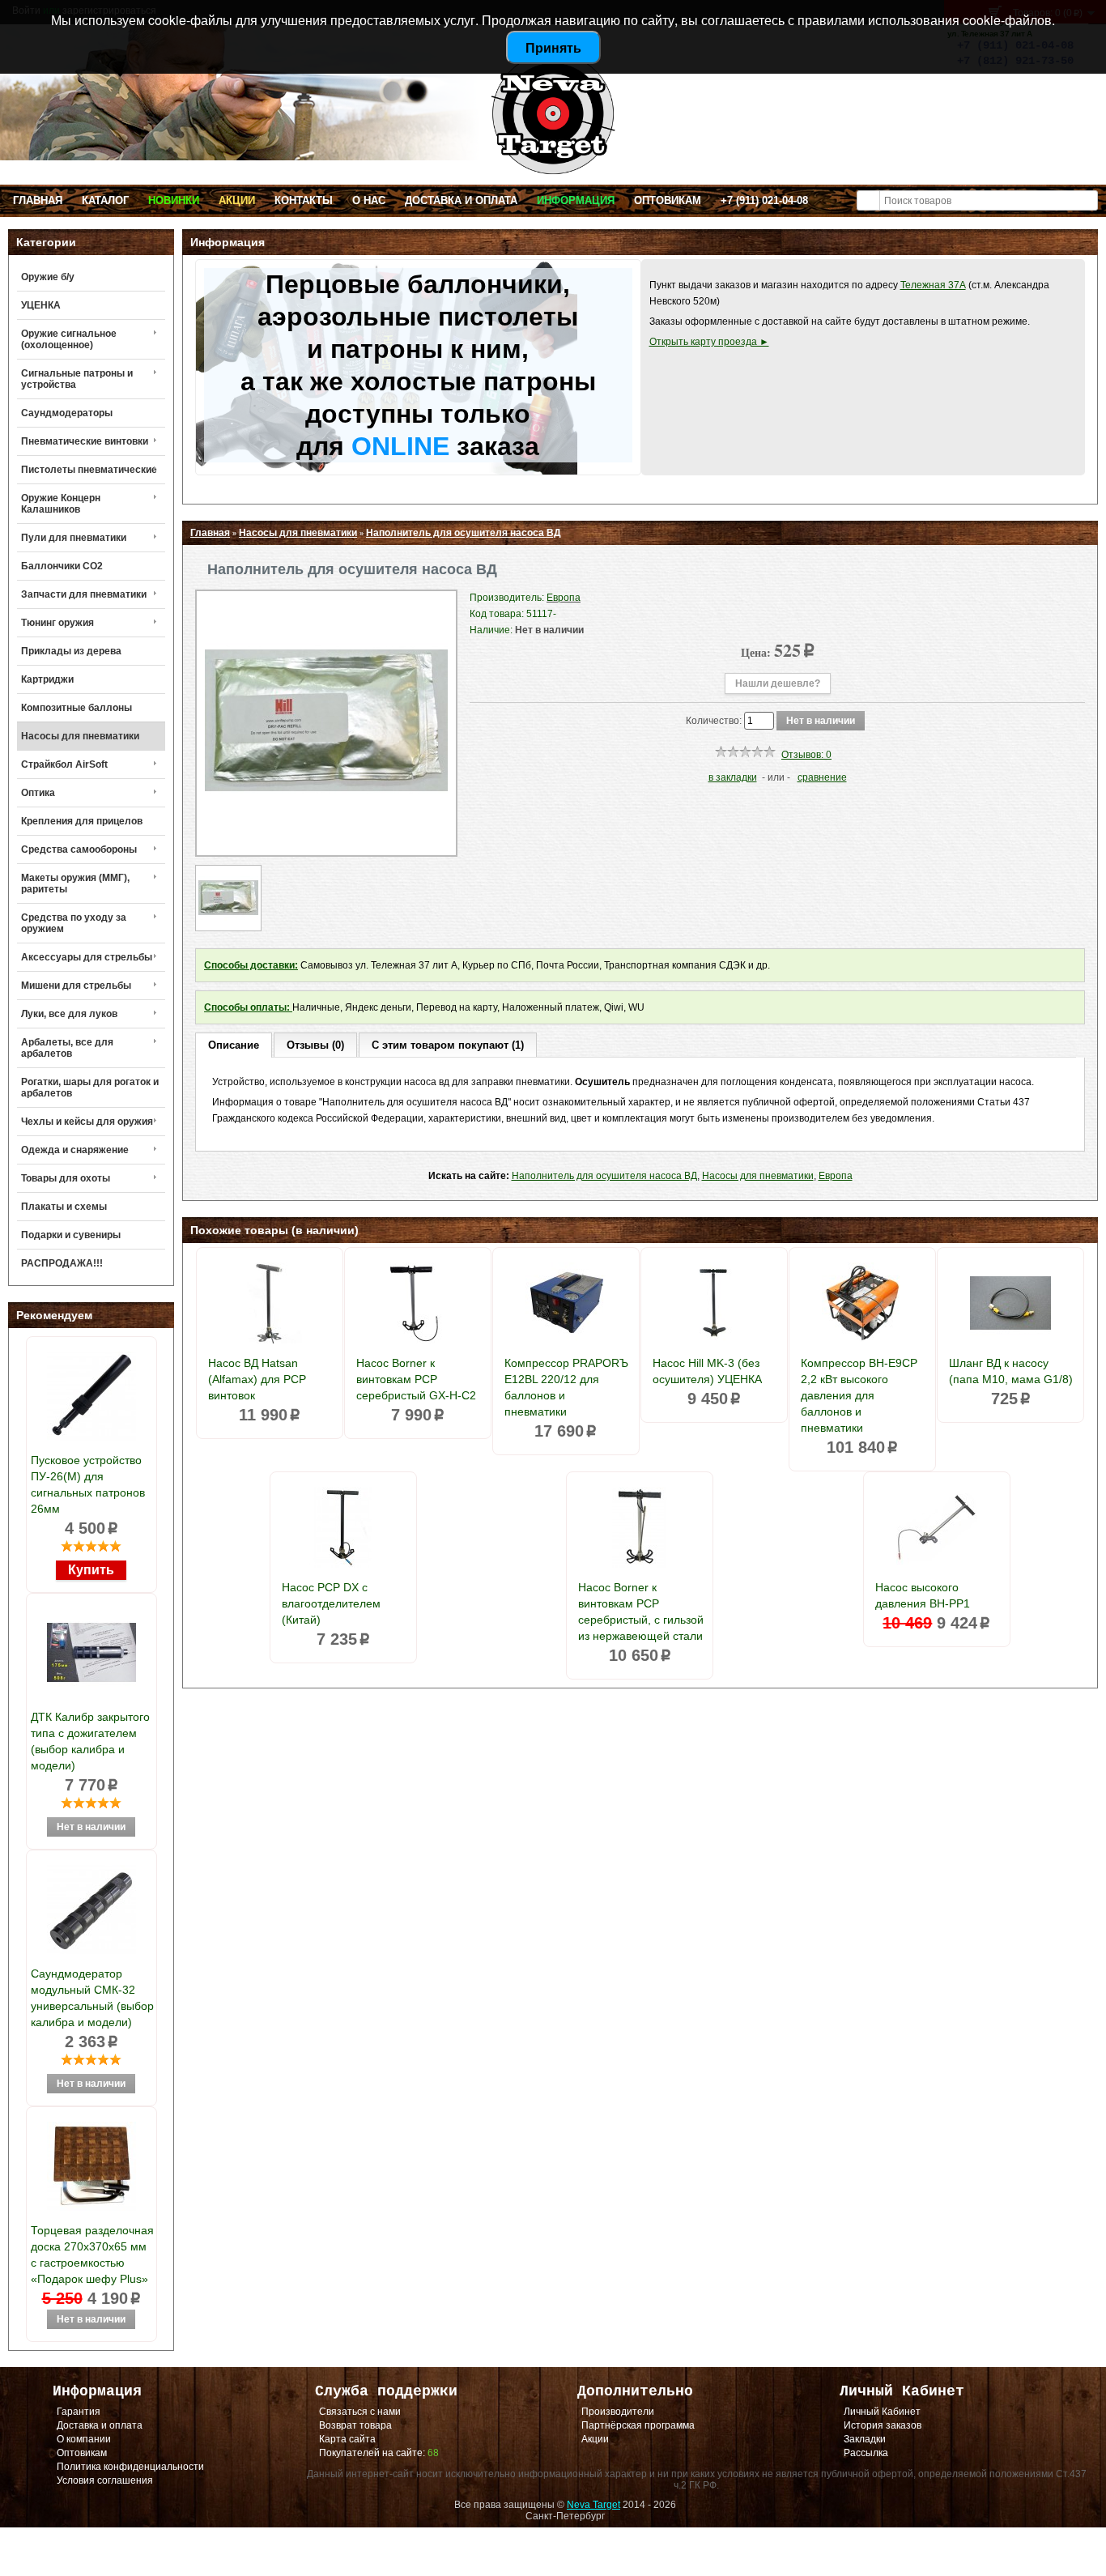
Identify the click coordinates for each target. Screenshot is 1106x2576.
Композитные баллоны (77, 708)
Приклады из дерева (71, 651)
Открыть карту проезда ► (709, 342)
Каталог (105, 200)
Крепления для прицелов (82, 821)
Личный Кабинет (882, 2412)
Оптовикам (668, 200)
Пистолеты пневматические (89, 470)
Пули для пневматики (74, 538)
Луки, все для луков (69, 1014)
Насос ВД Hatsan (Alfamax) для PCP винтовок (257, 1379)
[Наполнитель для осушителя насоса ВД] (326, 839)
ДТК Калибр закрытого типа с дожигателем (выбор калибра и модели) (90, 1741)
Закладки (865, 2439)
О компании (84, 2439)
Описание (234, 1045)
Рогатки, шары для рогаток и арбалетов (90, 1088)
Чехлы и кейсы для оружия (87, 1122)
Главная (38, 200)
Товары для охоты (66, 1178)
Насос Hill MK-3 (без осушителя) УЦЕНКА (707, 1371)
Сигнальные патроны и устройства (77, 379)
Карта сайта (347, 2439)
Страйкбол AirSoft (64, 764)
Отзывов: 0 (806, 755)
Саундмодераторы (67, 413)
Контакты (304, 200)
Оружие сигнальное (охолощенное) (69, 339)
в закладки (733, 777)
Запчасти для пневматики (84, 594)
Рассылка (866, 2453)
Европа (836, 1176)
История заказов (883, 2425)
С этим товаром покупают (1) (448, 1045)
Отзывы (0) (315, 1045)
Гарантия (79, 2412)
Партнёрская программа (638, 2425)
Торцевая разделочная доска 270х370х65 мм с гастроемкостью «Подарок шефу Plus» (92, 2255)
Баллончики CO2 (62, 566)
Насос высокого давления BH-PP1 (923, 1595)
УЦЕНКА (41, 305)
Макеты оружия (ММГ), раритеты (75, 884)
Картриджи (47, 679)
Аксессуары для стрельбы (87, 957)
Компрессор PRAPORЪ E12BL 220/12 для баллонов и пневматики (566, 1387)
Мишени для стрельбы (76, 986)
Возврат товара (355, 2425)
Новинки (174, 200)
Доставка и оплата (461, 200)
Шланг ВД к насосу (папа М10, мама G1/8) (1011, 1371)
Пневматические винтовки (85, 441)
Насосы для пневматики (80, 736)
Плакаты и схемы (64, 1207)
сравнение (822, 777)
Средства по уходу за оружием (74, 923)
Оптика (38, 793)
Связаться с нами (360, 2412)
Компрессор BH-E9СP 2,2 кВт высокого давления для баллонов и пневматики (859, 1395)
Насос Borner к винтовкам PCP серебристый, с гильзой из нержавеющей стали (641, 1612)
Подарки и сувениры (71, 1235)
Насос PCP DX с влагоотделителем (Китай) (331, 1603)
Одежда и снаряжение (75, 1150)
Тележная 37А (933, 285)
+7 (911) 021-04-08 (764, 200)
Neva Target (593, 2505)
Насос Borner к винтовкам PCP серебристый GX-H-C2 (416, 1379)
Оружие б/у (48, 277)
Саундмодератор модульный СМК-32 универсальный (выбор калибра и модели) (92, 1998)
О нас (369, 200)
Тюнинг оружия (57, 623)
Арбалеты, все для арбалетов (67, 1048)
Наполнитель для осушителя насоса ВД (464, 533)
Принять (553, 47)
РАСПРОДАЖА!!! (62, 1263)
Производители (618, 2412)
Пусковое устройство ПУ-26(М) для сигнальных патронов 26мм (88, 1484)
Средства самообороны (79, 849)
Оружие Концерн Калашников (61, 504)
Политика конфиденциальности (130, 2467)
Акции (237, 200)
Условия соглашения (105, 2480)
